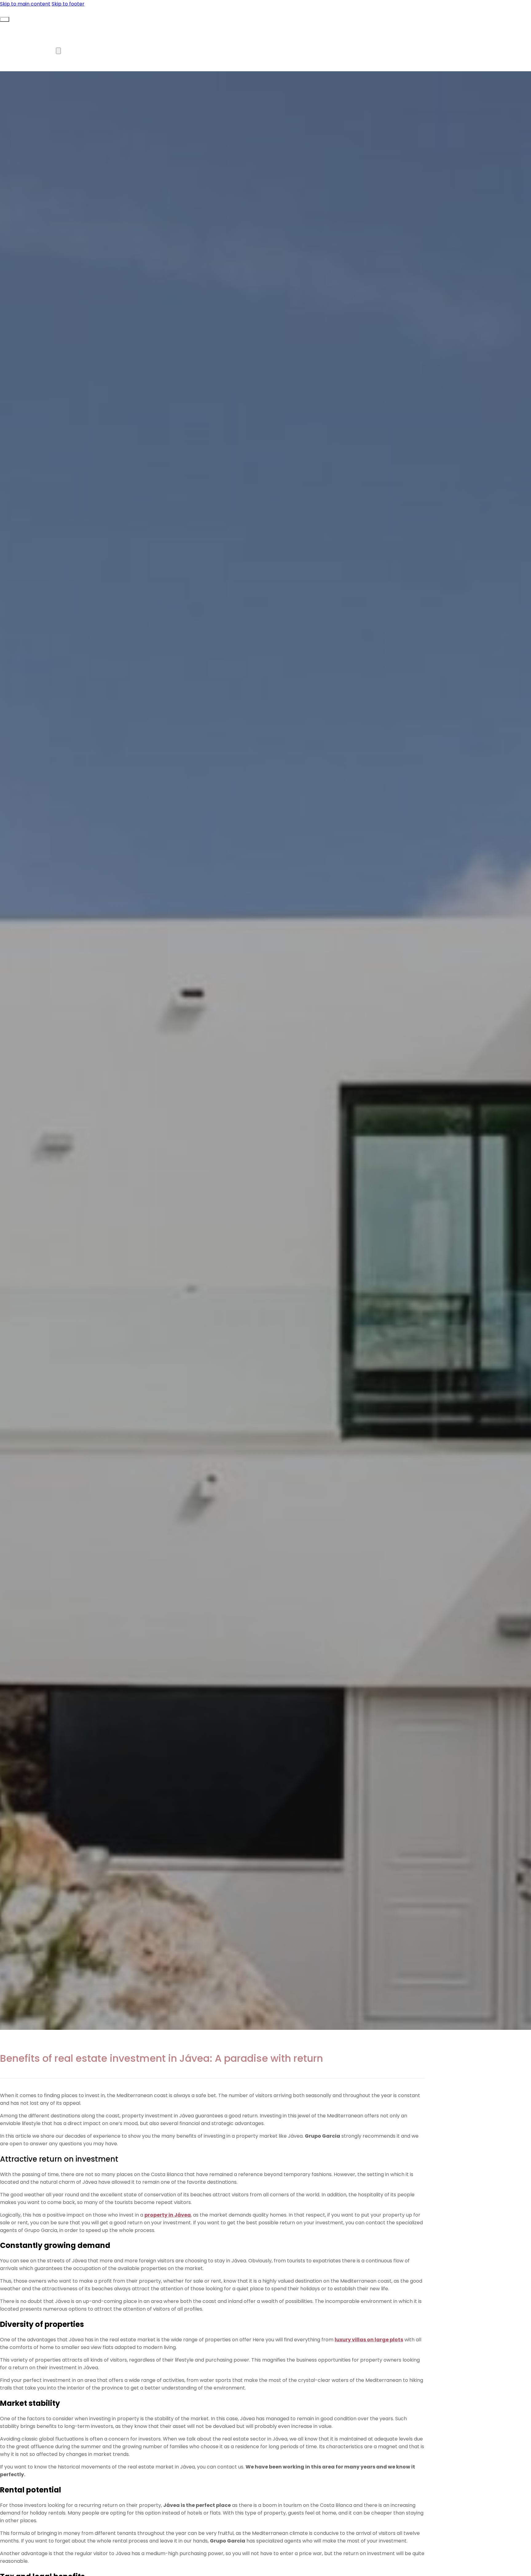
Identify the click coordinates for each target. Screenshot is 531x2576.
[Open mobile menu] (5, 19)
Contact (144, 51)
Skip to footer (68, 4)
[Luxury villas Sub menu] (58, 51)
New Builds (143, 26)
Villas (33, 26)
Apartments (85, 26)
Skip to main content (25, 4)
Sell (97, 51)
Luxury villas (42, 51)
